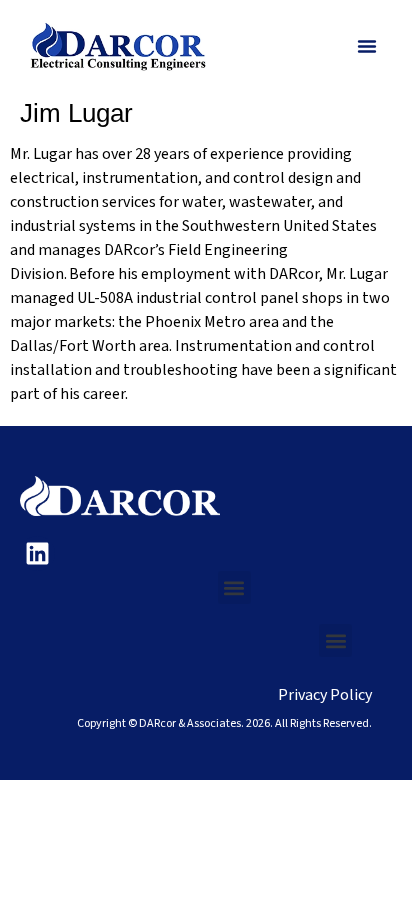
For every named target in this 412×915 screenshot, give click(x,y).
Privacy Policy (325, 695)
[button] (367, 46)
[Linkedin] (37, 553)
